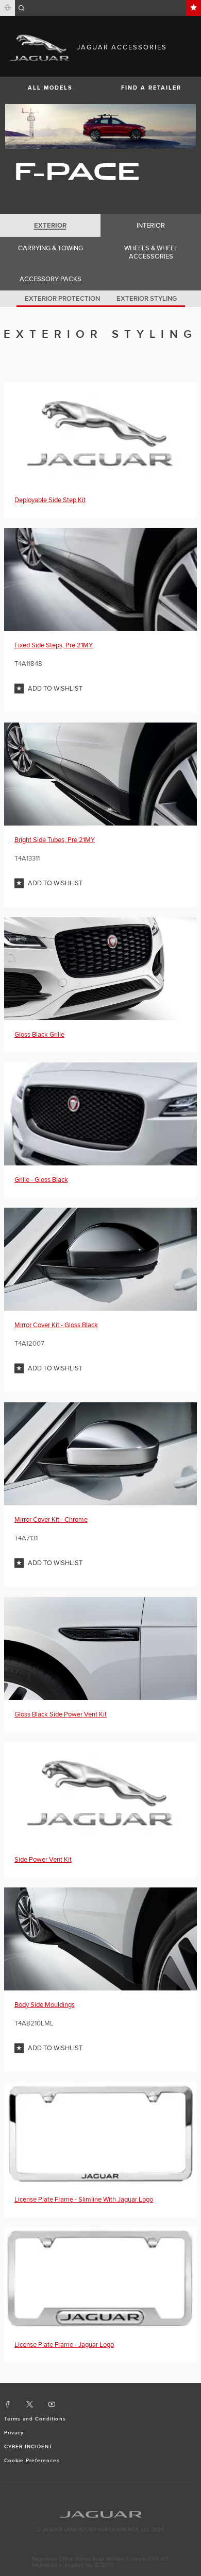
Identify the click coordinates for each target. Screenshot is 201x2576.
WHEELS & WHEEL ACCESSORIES (151, 252)
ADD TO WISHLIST (55, 689)
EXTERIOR (50, 226)
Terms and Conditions (35, 2419)
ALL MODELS (50, 88)
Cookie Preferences (32, 2461)
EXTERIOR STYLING (147, 299)
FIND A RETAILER (151, 88)
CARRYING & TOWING (51, 248)
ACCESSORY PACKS (51, 279)
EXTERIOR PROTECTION (62, 299)
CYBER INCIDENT (29, 2447)
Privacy (14, 2433)
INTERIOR (151, 226)
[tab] (50, 226)
